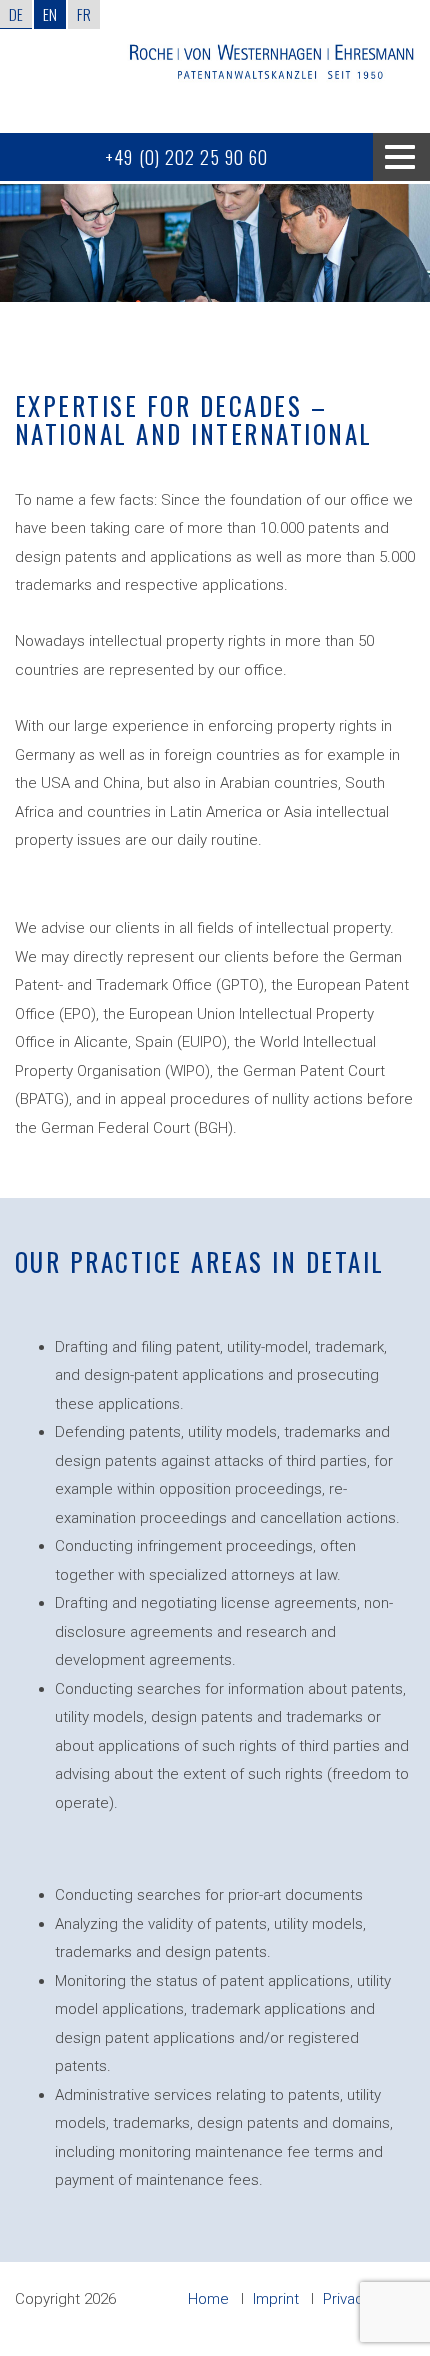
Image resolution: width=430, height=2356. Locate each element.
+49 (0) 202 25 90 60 (186, 157)
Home (208, 2299)
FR (84, 14)
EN (50, 14)
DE (16, 14)
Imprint (276, 2299)
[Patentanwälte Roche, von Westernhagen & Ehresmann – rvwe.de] (271, 66)
